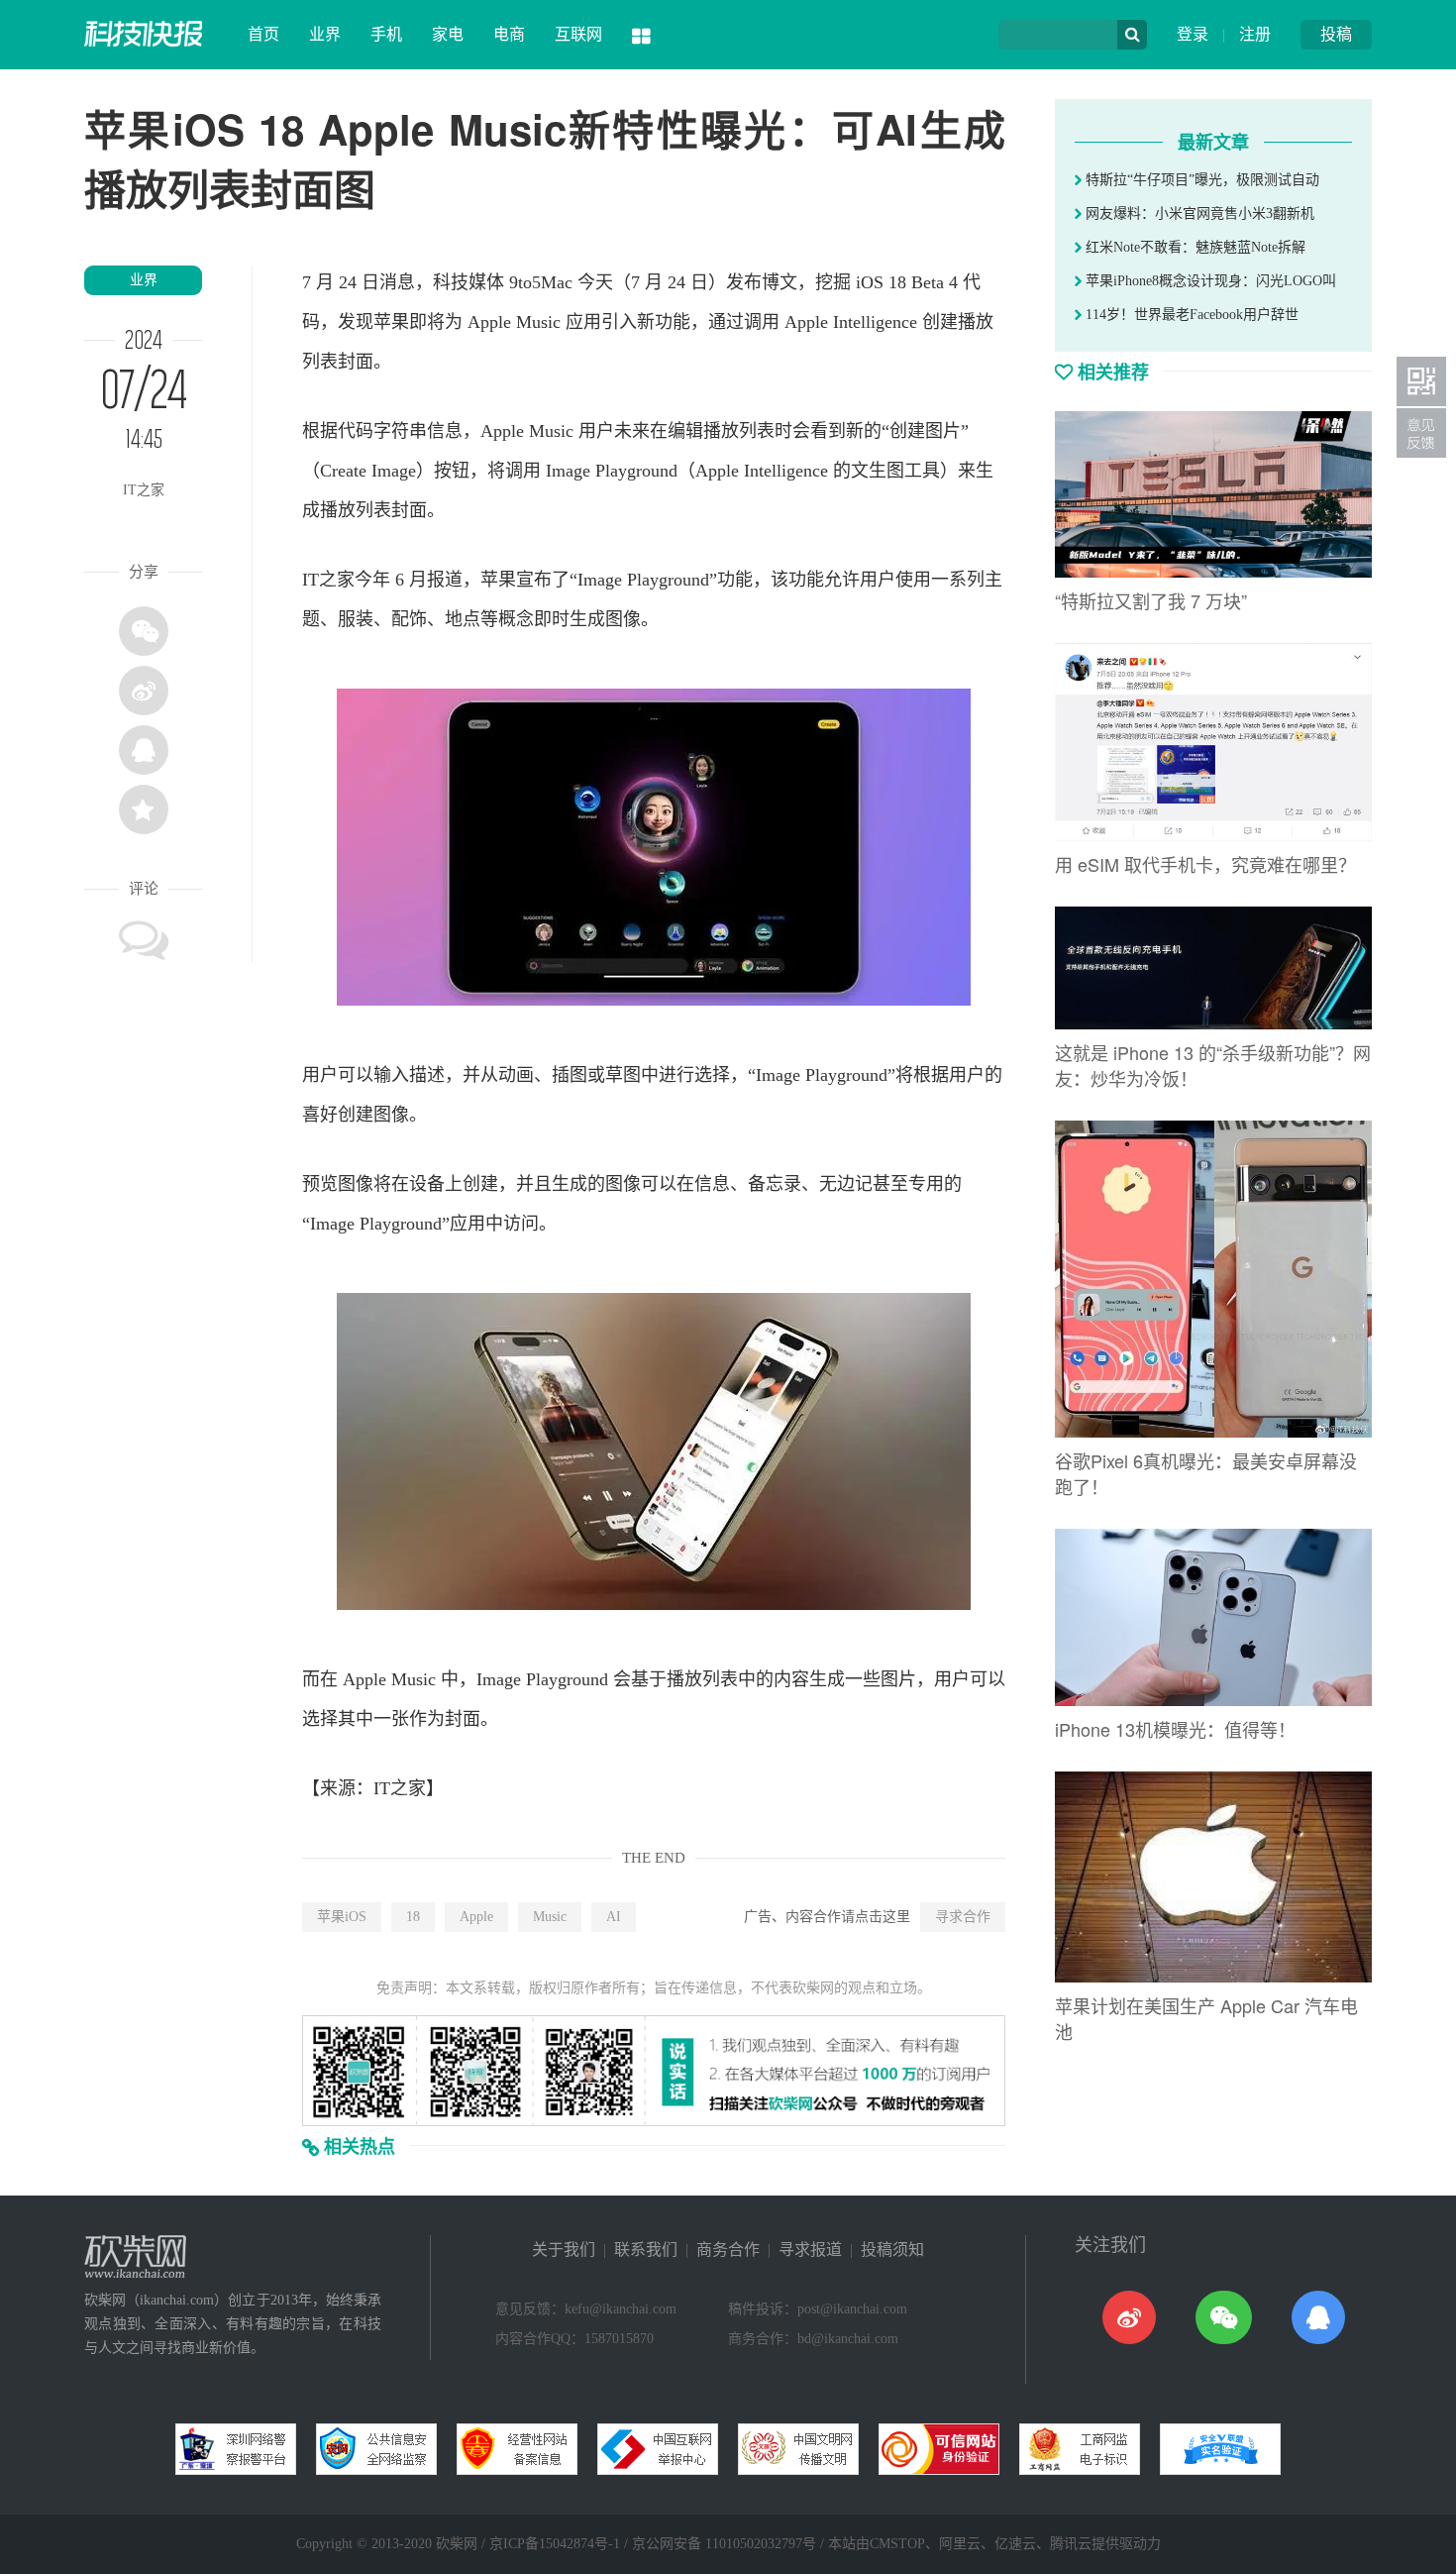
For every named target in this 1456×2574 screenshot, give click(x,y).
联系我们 (646, 2250)
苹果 (391, 322)
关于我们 (564, 2250)
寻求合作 (963, 1917)
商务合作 (728, 2250)
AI (614, 1917)
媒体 (486, 282)
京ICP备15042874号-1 (555, 2544)
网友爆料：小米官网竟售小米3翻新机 (1198, 214)
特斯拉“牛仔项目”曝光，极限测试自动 (1200, 180)
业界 (325, 34)
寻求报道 (810, 2250)
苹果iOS (342, 1917)
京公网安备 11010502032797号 (724, 2544)
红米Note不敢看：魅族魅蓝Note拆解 (1194, 247)
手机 (386, 34)
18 (413, 1917)
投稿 (1336, 34)
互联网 (578, 34)
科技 (451, 282)
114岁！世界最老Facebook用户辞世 (1190, 315)
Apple (476, 1917)
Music (550, 1917)
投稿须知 (892, 2250)
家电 (448, 34)
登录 (1193, 34)
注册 (1255, 34)
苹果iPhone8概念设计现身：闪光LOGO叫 (1209, 281)
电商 (509, 34)
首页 (263, 34)
